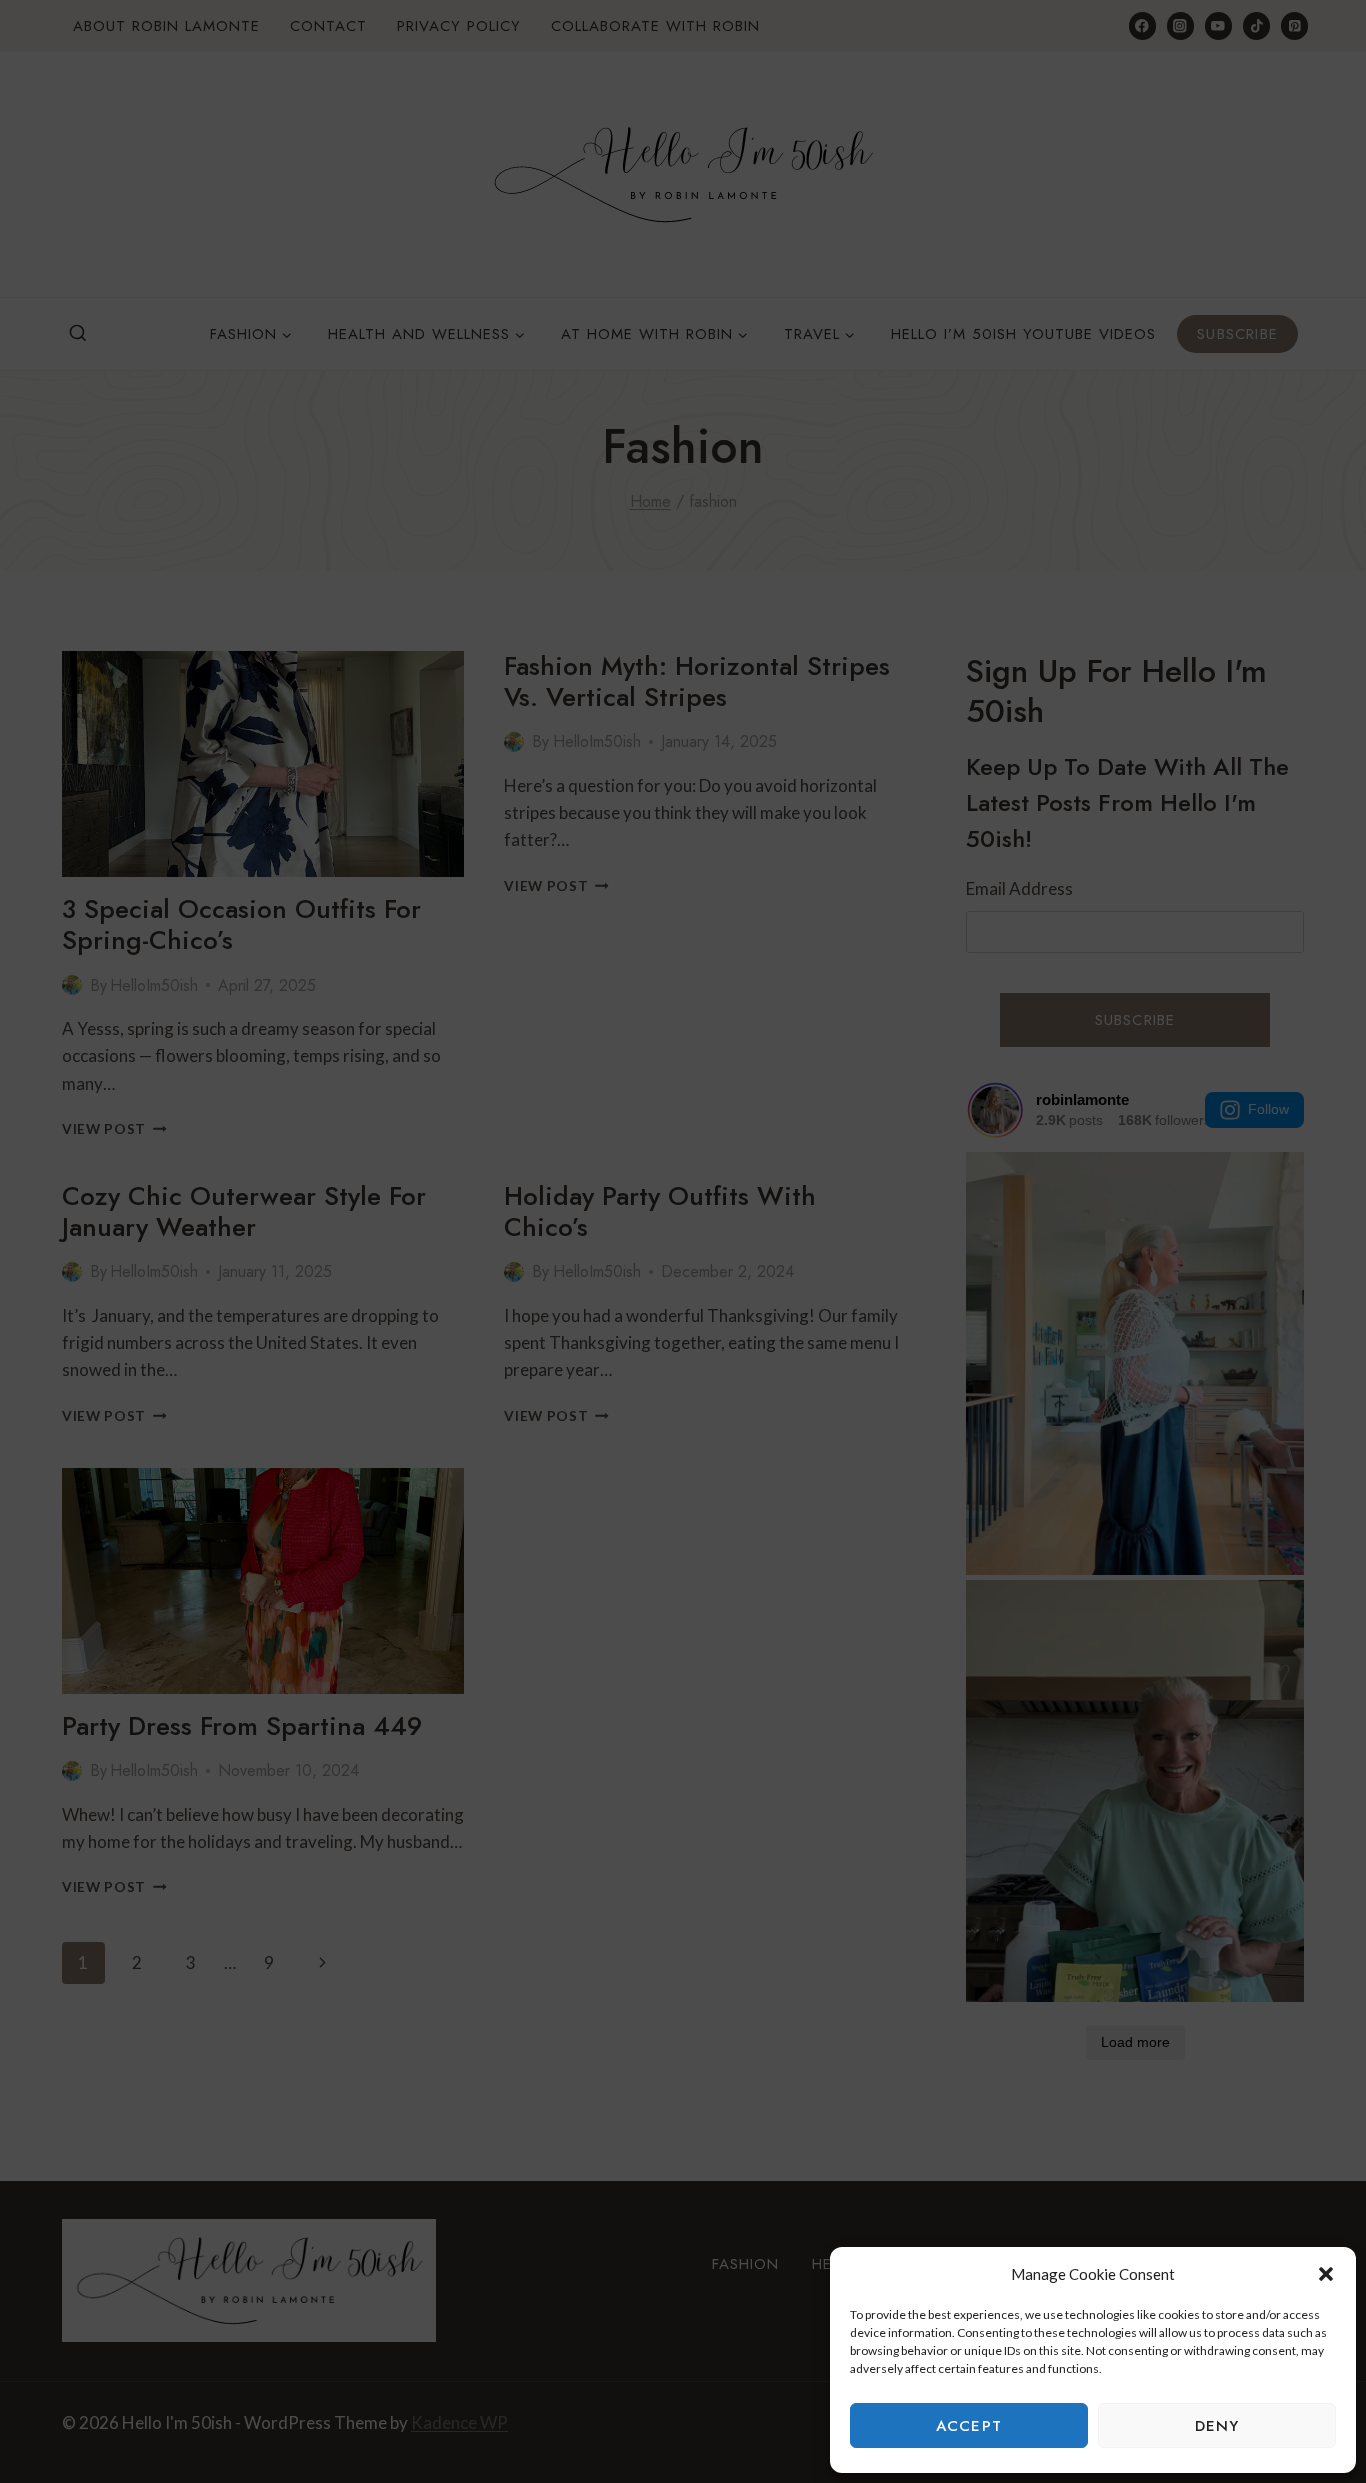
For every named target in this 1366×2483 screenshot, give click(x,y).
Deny (1217, 2426)
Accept (969, 2426)
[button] (1326, 2274)
